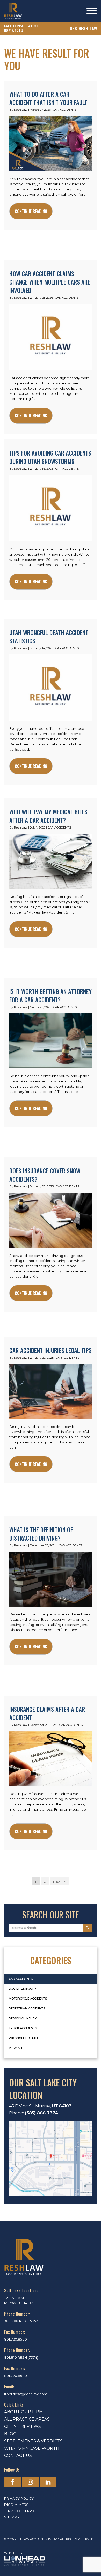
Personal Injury (23, 2018)
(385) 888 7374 (41, 2113)
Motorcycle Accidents (28, 1999)
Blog (10, 2434)
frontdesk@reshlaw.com (26, 2394)
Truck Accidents (23, 2028)
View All (16, 2048)
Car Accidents (65, 110)
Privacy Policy (19, 2498)
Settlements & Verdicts (33, 2441)
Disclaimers (16, 2505)
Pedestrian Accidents (27, 2008)
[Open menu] (92, 11)
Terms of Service (21, 2511)
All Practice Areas (27, 2419)
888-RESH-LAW (83, 29)
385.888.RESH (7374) (22, 2321)
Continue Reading (31, 211)
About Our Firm (24, 2412)
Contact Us (18, 2456)
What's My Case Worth (32, 2448)
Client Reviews (23, 2426)
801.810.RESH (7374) (21, 2357)
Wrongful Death (23, 2038)
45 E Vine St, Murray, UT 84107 (40, 2106)
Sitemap (12, 2517)
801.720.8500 (16, 2339)
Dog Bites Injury (23, 1989)
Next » (60, 1881)
